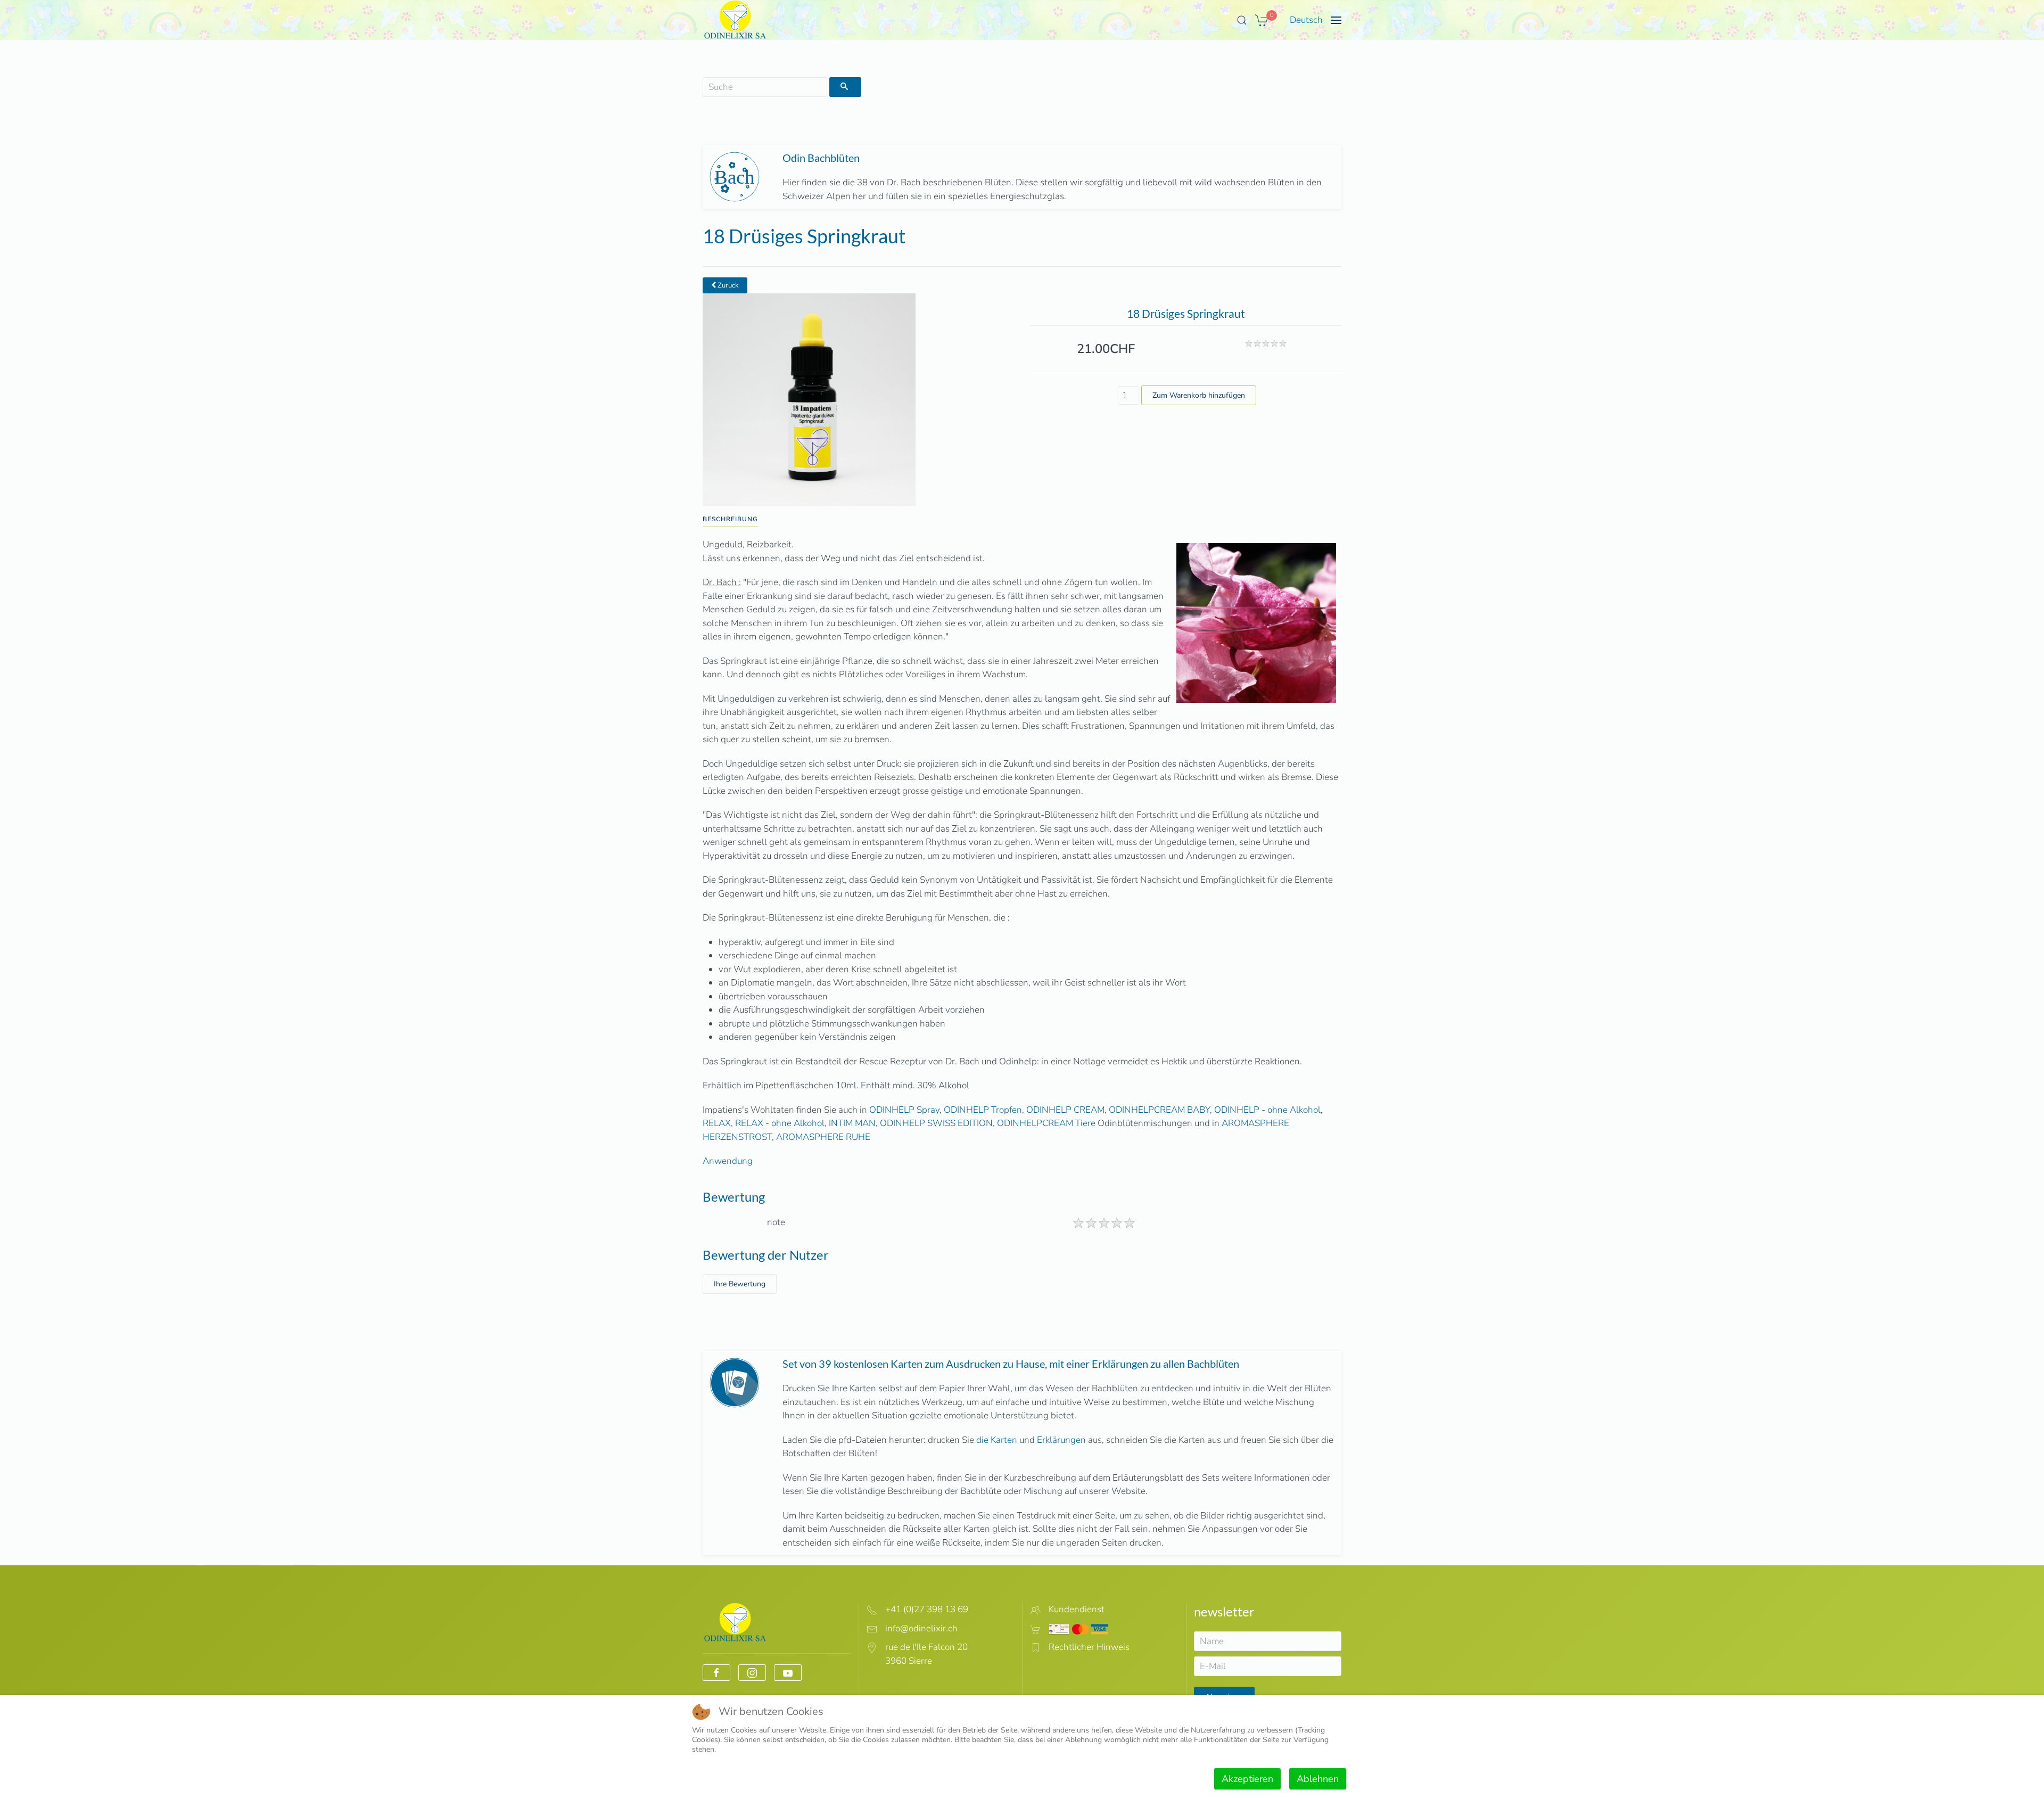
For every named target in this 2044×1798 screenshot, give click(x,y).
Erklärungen (1061, 1440)
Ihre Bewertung (740, 1284)
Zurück (727, 285)
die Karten (997, 1440)
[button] (1242, 20)
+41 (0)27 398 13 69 (927, 1609)
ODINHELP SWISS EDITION (936, 1123)
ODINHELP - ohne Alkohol (1267, 1110)
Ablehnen (1318, 1779)
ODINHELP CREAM (1065, 1110)
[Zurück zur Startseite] (735, 20)
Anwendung (728, 1161)
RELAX (717, 1123)
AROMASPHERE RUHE (823, 1137)
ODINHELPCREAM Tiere (1046, 1123)
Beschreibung (730, 519)
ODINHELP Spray (904, 1110)
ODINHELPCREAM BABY (1159, 1110)
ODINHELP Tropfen (983, 1110)
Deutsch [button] (1306, 20)
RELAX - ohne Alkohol (780, 1123)
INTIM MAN (852, 1123)
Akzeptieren (1247, 1779)
